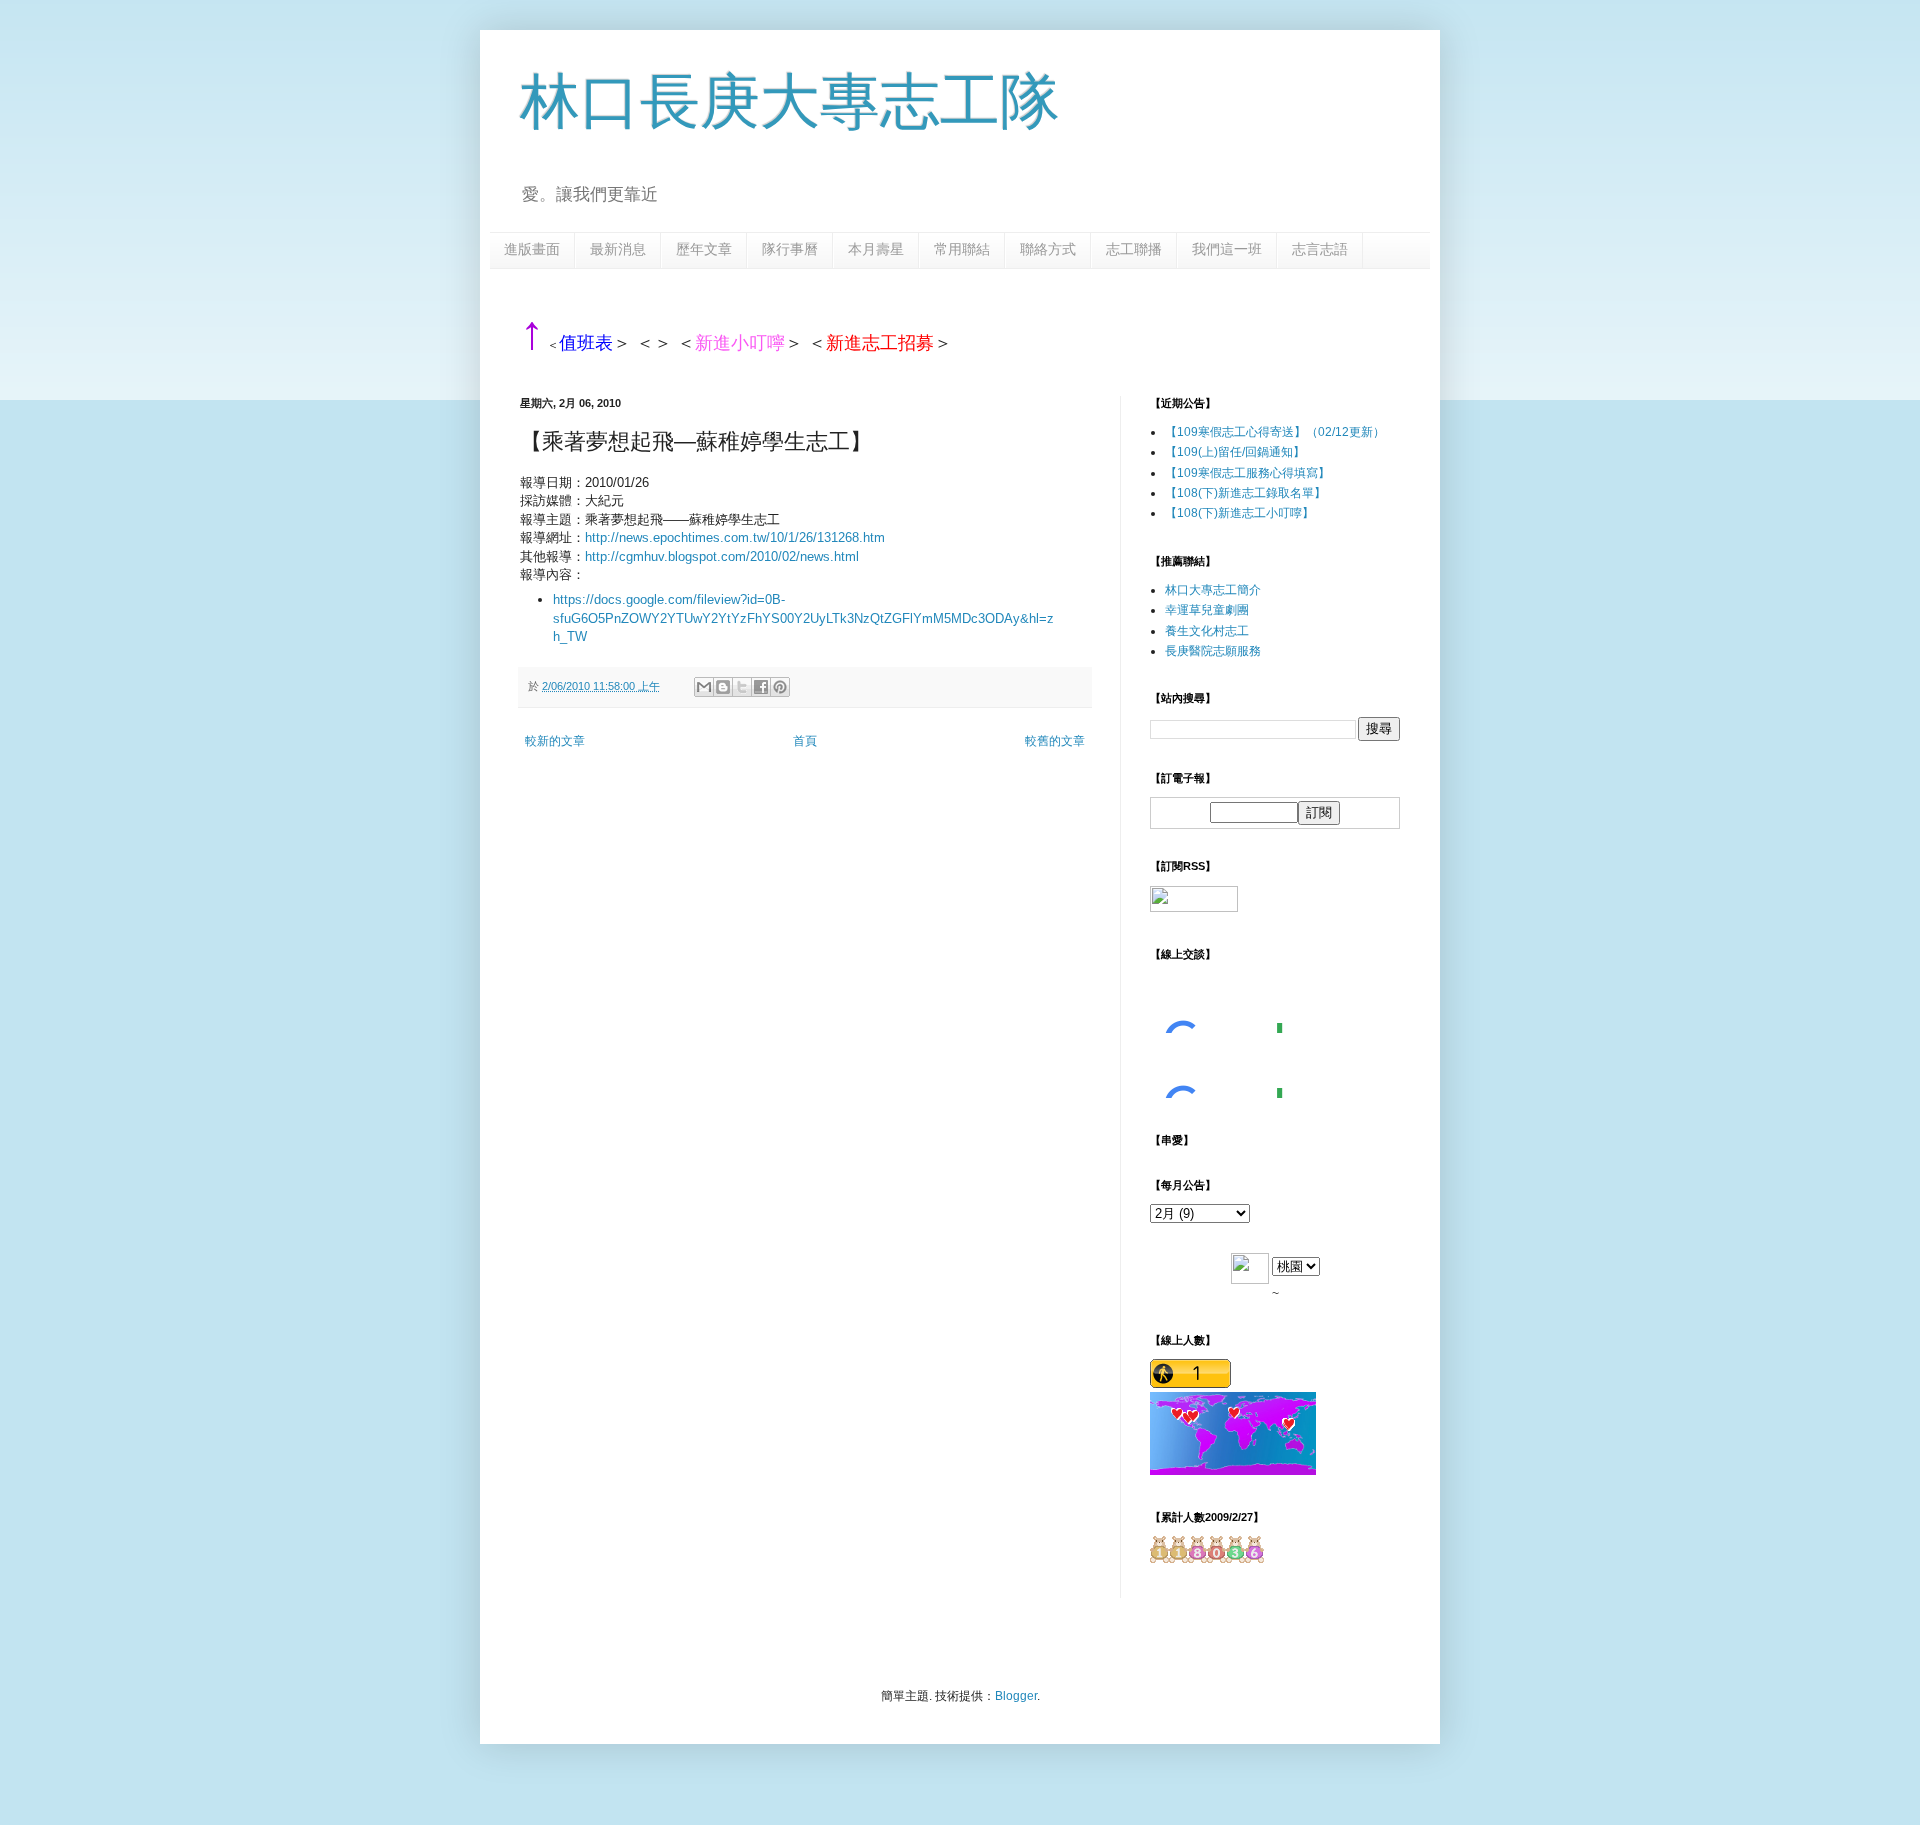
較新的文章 (555, 741)
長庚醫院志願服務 (1213, 651)
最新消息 (618, 249)
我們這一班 (1227, 249)
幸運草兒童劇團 (1207, 610)
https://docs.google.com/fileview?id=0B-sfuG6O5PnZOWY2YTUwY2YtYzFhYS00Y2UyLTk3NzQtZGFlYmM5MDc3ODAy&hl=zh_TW (803, 618)
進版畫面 (532, 249)
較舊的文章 (1055, 741)
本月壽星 (876, 249)
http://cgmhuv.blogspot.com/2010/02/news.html (722, 556)
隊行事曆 (790, 249)
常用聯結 (962, 249)
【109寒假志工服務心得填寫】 (1247, 473)
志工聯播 (1134, 249)
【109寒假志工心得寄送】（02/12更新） (1275, 432)
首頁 (805, 741)
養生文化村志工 (1207, 631)
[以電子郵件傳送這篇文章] (704, 687)
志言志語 (1320, 249)
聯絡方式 (1048, 249)
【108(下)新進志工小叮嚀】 (1239, 513)
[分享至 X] (742, 687)
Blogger (1016, 1696)
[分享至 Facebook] (761, 687)
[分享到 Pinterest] (780, 687)
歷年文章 (704, 249)
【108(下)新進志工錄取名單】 (1245, 493)
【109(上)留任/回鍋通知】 (1235, 452)
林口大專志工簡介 (1213, 590)
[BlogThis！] (723, 687)
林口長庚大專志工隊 (790, 101)
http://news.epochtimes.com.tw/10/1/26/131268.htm (735, 537)
